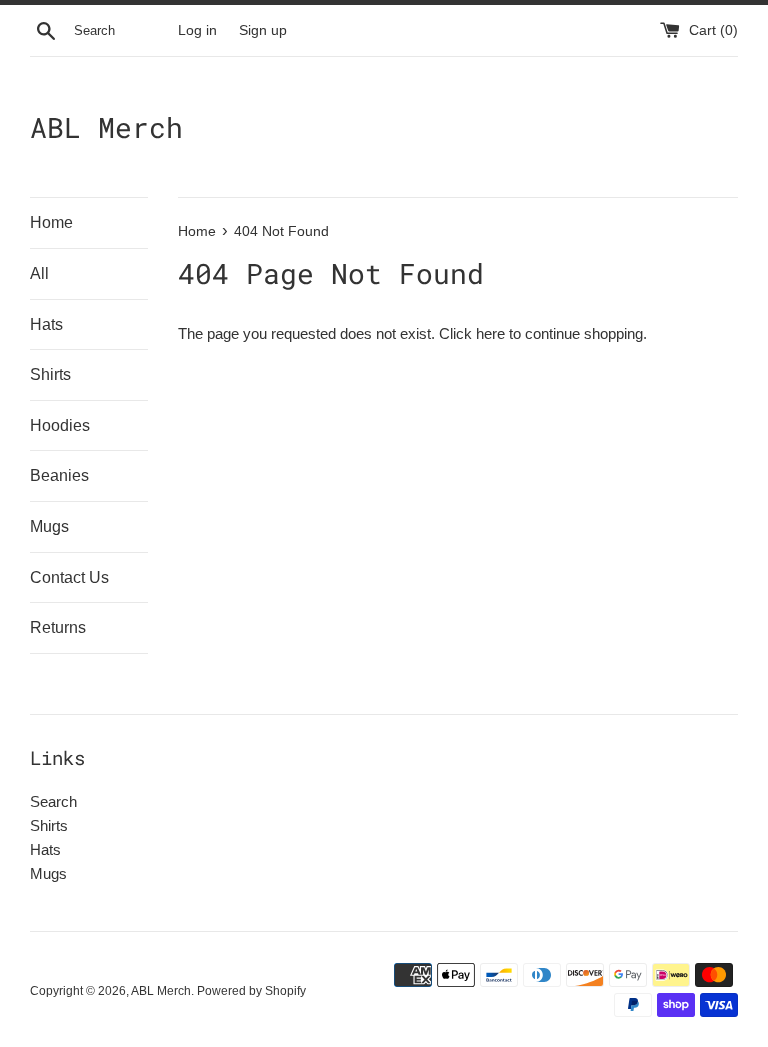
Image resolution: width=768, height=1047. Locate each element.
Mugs (49, 526)
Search (53, 801)
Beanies (59, 475)
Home (51, 222)
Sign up (263, 30)
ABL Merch (106, 127)
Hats (46, 324)
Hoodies (60, 425)
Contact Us (69, 577)
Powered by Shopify (251, 991)
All (39, 273)
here (490, 333)
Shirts (50, 374)
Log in (197, 30)
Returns (58, 627)
